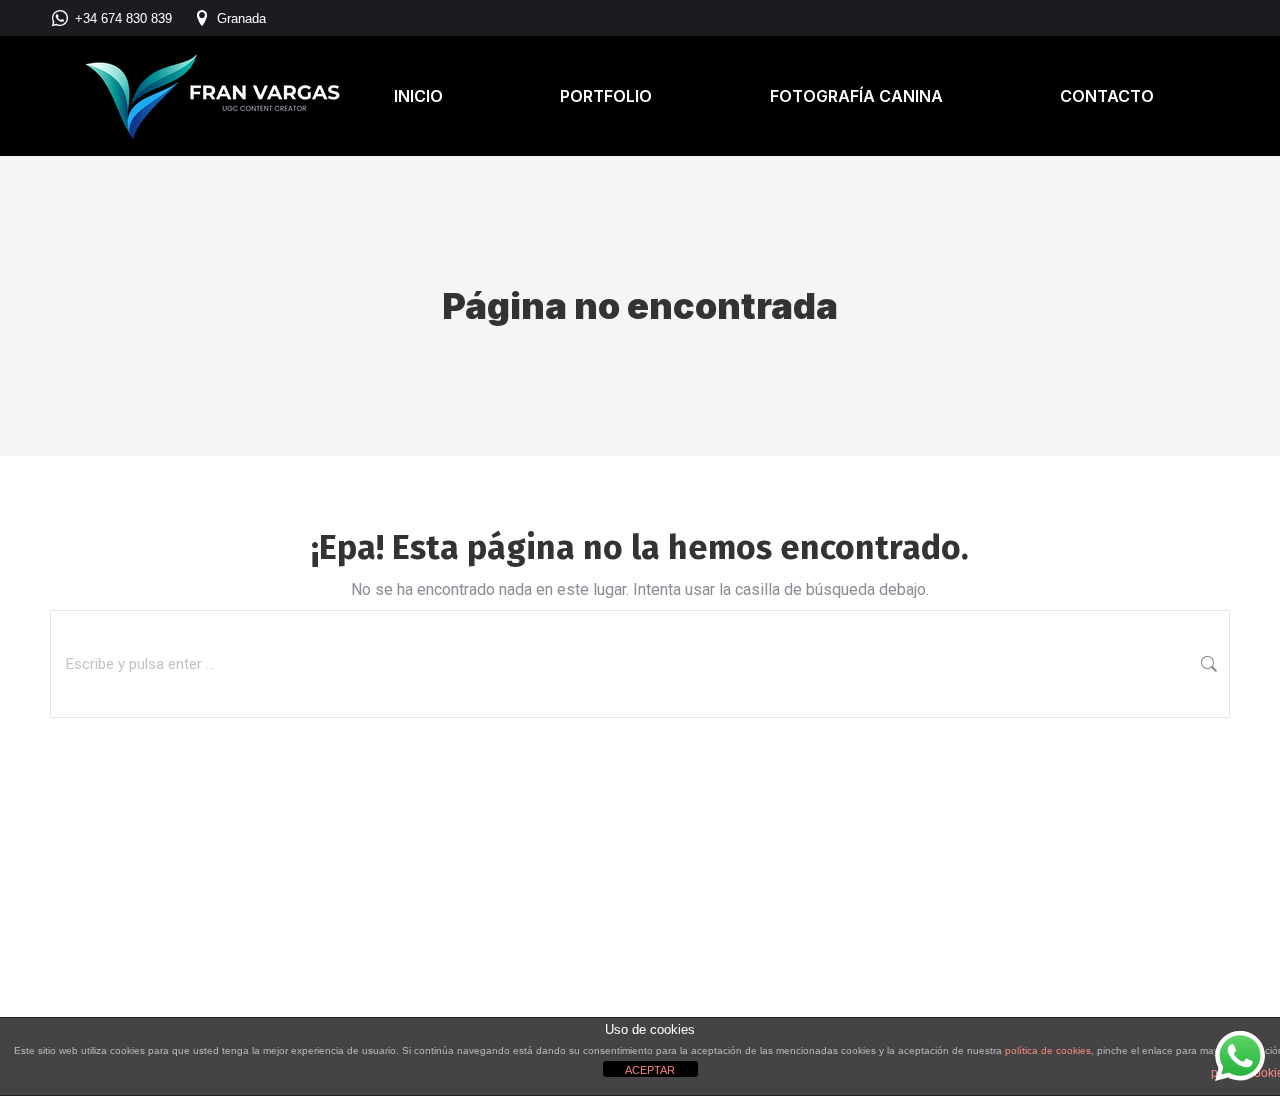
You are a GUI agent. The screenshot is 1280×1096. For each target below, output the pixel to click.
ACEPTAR (650, 1070)
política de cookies (1048, 1050)
